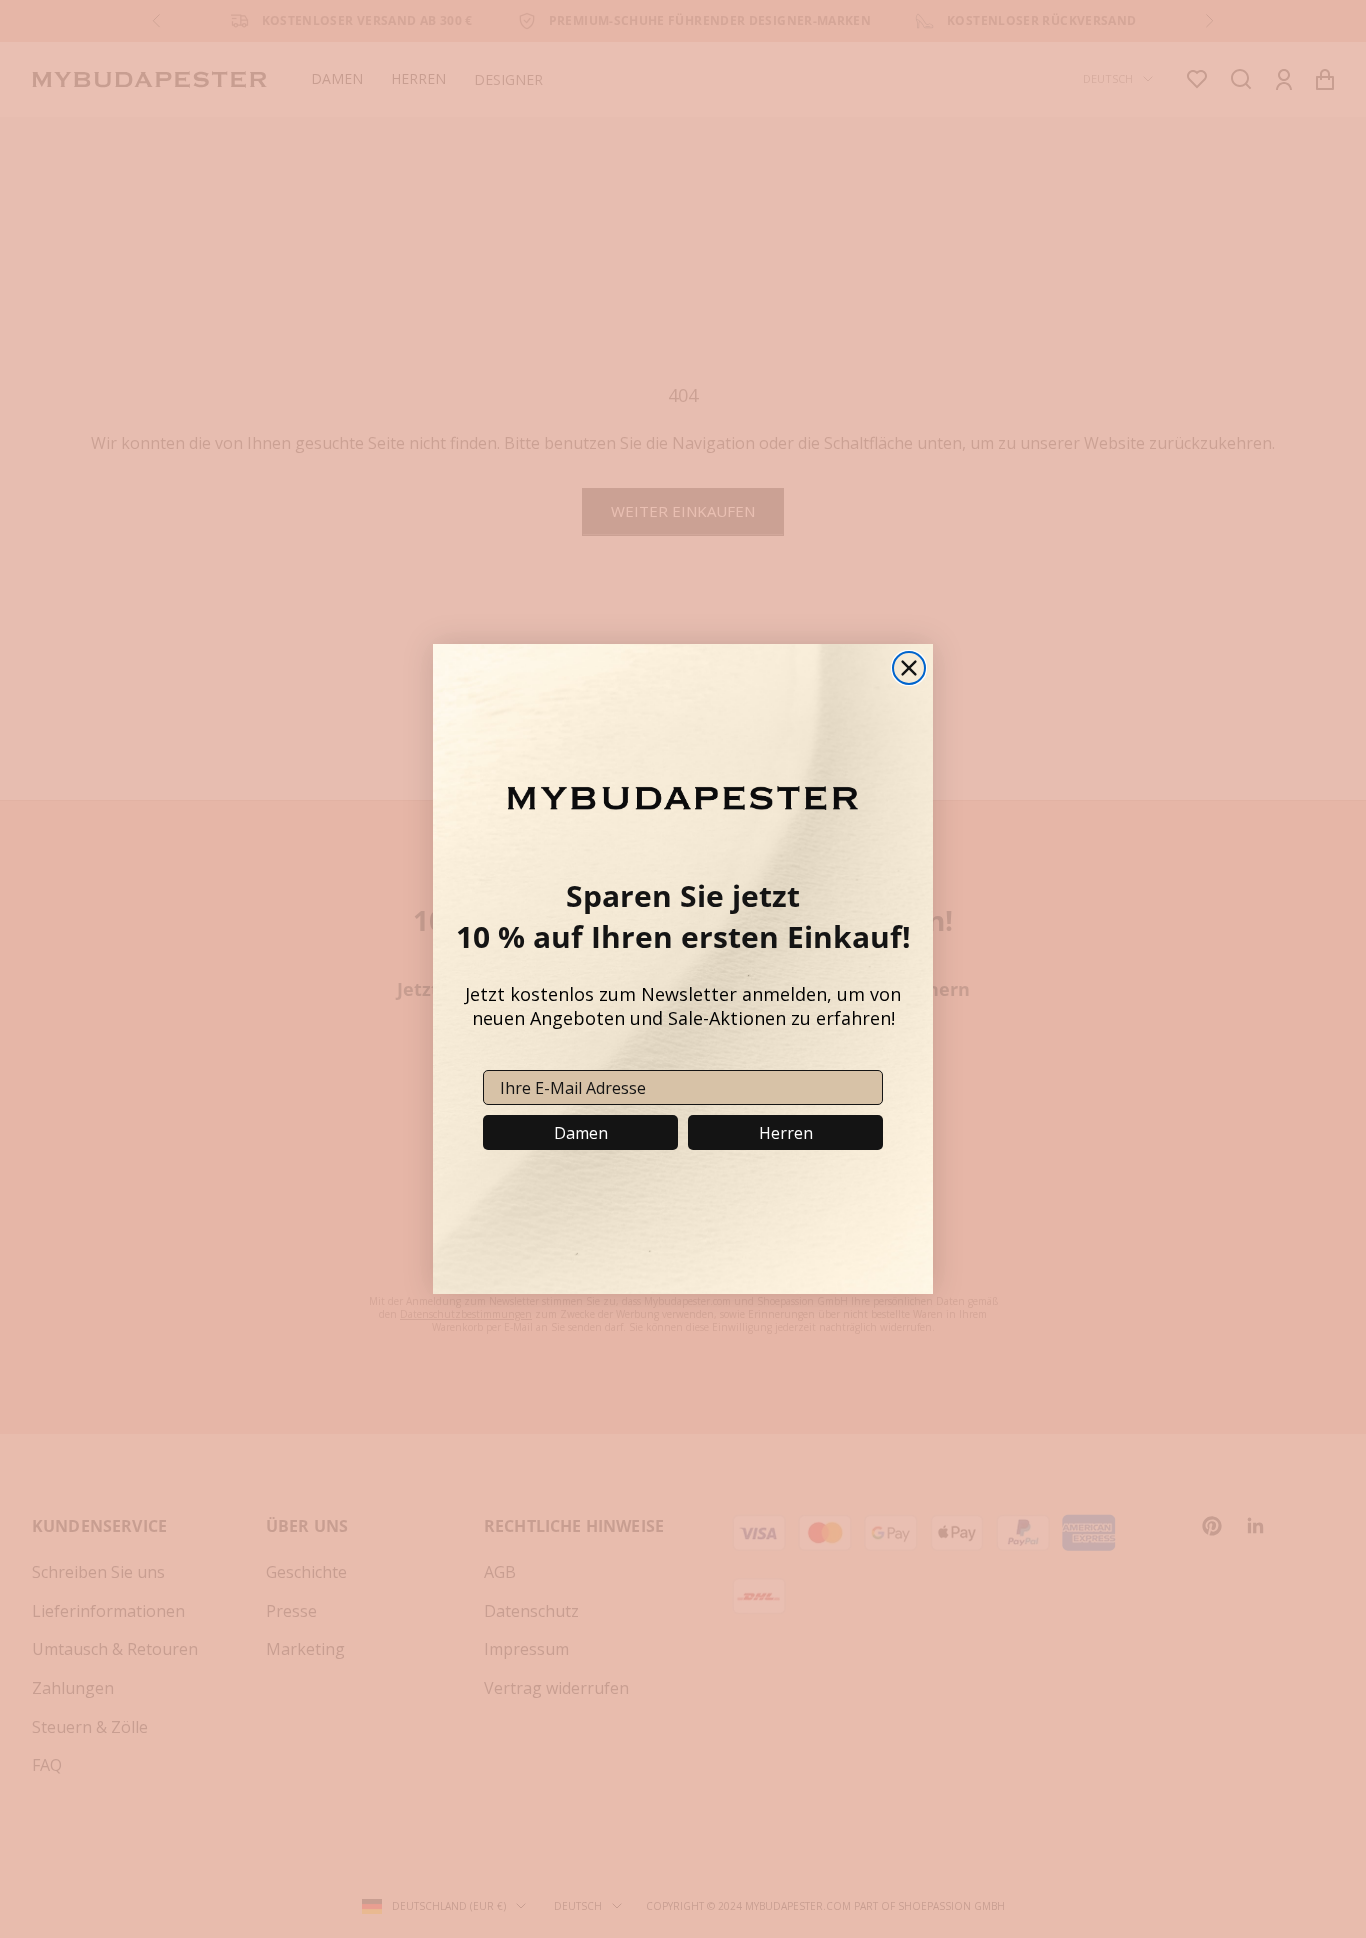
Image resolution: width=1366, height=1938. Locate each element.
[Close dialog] (909, 668)
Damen (581, 1133)
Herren (786, 1133)
